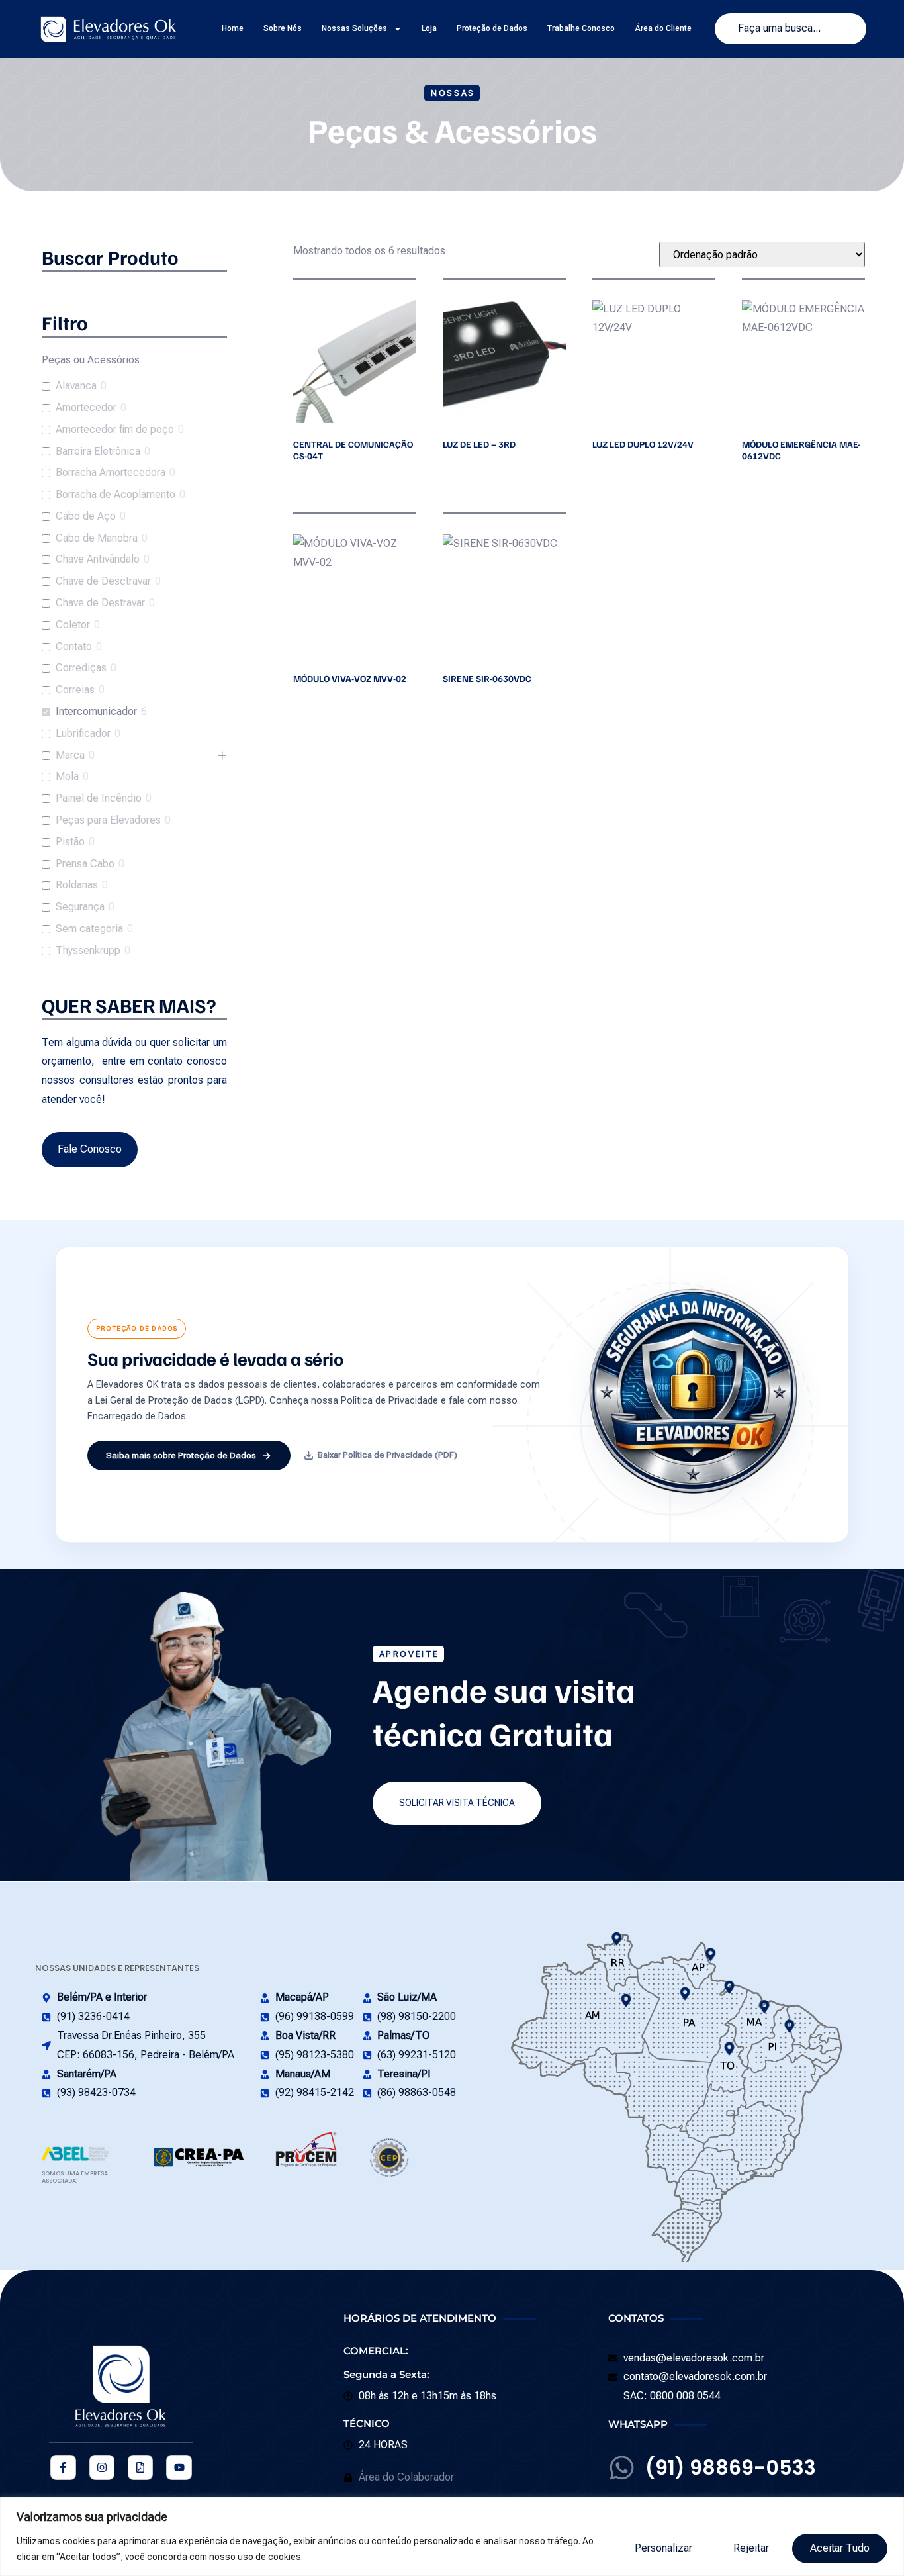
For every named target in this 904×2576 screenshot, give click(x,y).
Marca (70, 755)
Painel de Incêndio (99, 798)
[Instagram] (102, 2467)
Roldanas (77, 885)
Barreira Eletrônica (98, 451)
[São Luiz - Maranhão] (764, 2006)
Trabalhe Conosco (581, 28)
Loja (429, 28)
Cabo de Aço (86, 516)
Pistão (70, 842)
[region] (452, 2537)
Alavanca (76, 386)
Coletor (73, 625)
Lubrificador (83, 733)
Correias (75, 690)
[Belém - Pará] (730, 1987)
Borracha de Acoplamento (115, 494)
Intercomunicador (96, 711)
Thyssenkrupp (88, 950)
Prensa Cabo (85, 864)
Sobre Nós (283, 28)
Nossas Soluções (354, 28)
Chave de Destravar (100, 603)
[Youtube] (179, 2467)
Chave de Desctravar (103, 581)
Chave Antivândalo (98, 559)
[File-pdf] (140, 2467)
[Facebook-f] (63, 2467)
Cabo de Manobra (97, 538)
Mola (67, 776)
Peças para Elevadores (108, 820)
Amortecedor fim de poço (115, 429)
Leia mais (296, 479)
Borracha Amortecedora (111, 472)
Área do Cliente (663, 28)
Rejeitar (751, 2548)
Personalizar (663, 2548)
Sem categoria (89, 929)
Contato (74, 646)
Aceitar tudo (840, 2548)
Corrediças (81, 668)
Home (233, 28)
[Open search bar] (134, 291)
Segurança (80, 907)
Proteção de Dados (492, 28)
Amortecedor (86, 407)
